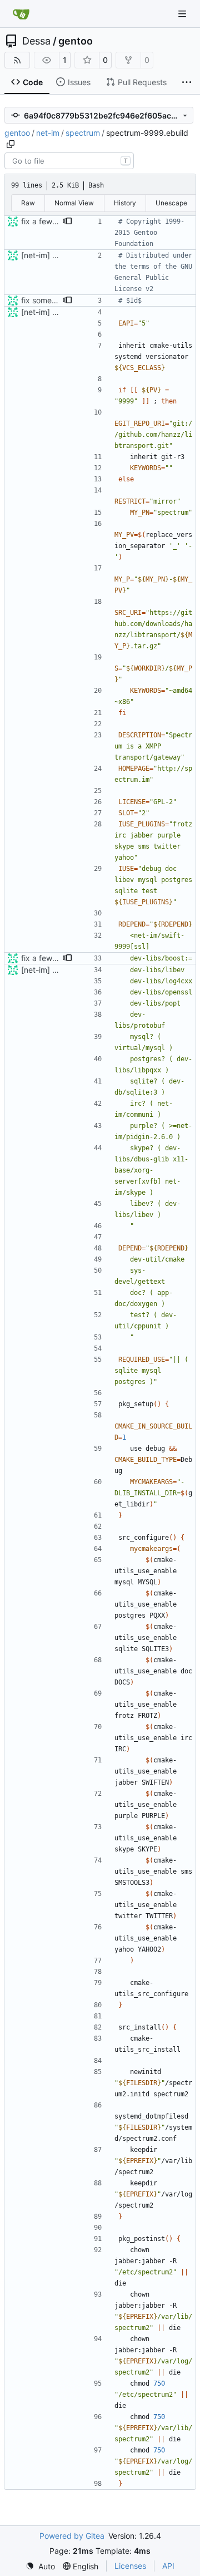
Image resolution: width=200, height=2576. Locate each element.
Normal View (74, 203)
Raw (28, 203)
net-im (48, 133)
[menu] (40, 2566)
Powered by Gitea (72, 2536)
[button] (67, 221)
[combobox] (69, 161)
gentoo (76, 41)
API (168, 2566)
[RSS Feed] (17, 60)
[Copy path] (11, 144)
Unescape (171, 203)
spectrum (83, 133)
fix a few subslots (53, 221)
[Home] (21, 14)
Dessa (36, 41)
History (125, 203)
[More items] (187, 82)
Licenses (130, 2566)
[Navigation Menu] (183, 14)
